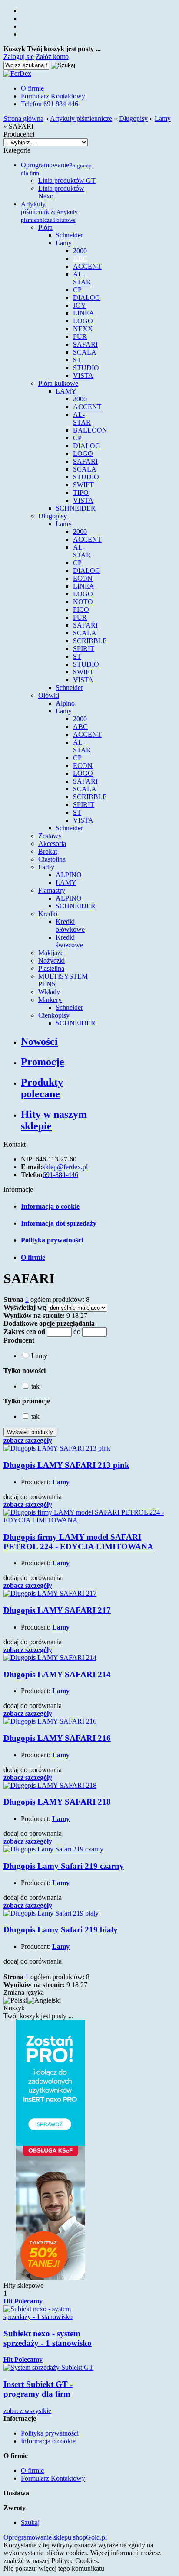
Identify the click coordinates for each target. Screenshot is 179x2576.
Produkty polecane (42, 1088)
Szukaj (30, 2522)
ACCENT (87, 266)
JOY (80, 305)
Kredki (48, 914)
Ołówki (49, 695)
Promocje (43, 1062)
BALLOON (90, 430)
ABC (80, 259)
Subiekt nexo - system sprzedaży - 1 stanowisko (48, 2338)
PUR (80, 337)
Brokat (48, 851)
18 (75, 1316)
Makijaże (51, 953)
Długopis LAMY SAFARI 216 (57, 1738)
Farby (46, 867)
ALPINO (69, 875)
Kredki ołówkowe (70, 925)
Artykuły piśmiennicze (49, 212)
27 (84, 1316)
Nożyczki (51, 961)
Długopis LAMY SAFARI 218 (57, 1802)
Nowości (39, 1041)
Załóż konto (52, 57)
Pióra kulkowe (58, 383)
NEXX (83, 329)
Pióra (45, 227)
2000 (80, 251)
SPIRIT (84, 649)
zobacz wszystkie (27, 2411)
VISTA (83, 376)
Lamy (64, 243)
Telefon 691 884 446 (50, 104)
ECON (83, 578)
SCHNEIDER (76, 508)
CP (77, 290)
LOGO (83, 321)
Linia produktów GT (67, 181)
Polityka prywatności (52, 1240)
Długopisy (53, 516)
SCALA (85, 352)
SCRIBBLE (90, 641)
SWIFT (83, 485)
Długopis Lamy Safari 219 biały (61, 1930)
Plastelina (51, 968)
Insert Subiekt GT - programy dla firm (38, 2389)
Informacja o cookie (50, 1206)
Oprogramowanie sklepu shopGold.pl (55, 2537)
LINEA (84, 313)
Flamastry (52, 890)
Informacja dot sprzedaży (59, 1223)
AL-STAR (82, 278)
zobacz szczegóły (28, 1440)
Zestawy (50, 836)
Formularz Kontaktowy (53, 96)
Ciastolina (52, 859)
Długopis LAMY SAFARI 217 (57, 1610)
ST (77, 360)
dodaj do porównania (33, 1497)
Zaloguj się (19, 57)
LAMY (66, 391)
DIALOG (87, 298)
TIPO (81, 493)
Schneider (69, 235)
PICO (81, 610)
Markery (50, 1000)
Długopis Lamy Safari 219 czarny (64, 1866)
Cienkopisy (54, 1015)
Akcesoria (52, 844)
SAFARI (85, 344)
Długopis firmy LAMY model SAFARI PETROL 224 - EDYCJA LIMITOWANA (78, 1542)
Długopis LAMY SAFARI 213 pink (66, 1465)
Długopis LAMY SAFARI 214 (57, 1674)
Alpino (65, 703)
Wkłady (49, 992)
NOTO (83, 602)
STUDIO (86, 368)
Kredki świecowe (69, 941)
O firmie (32, 88)
